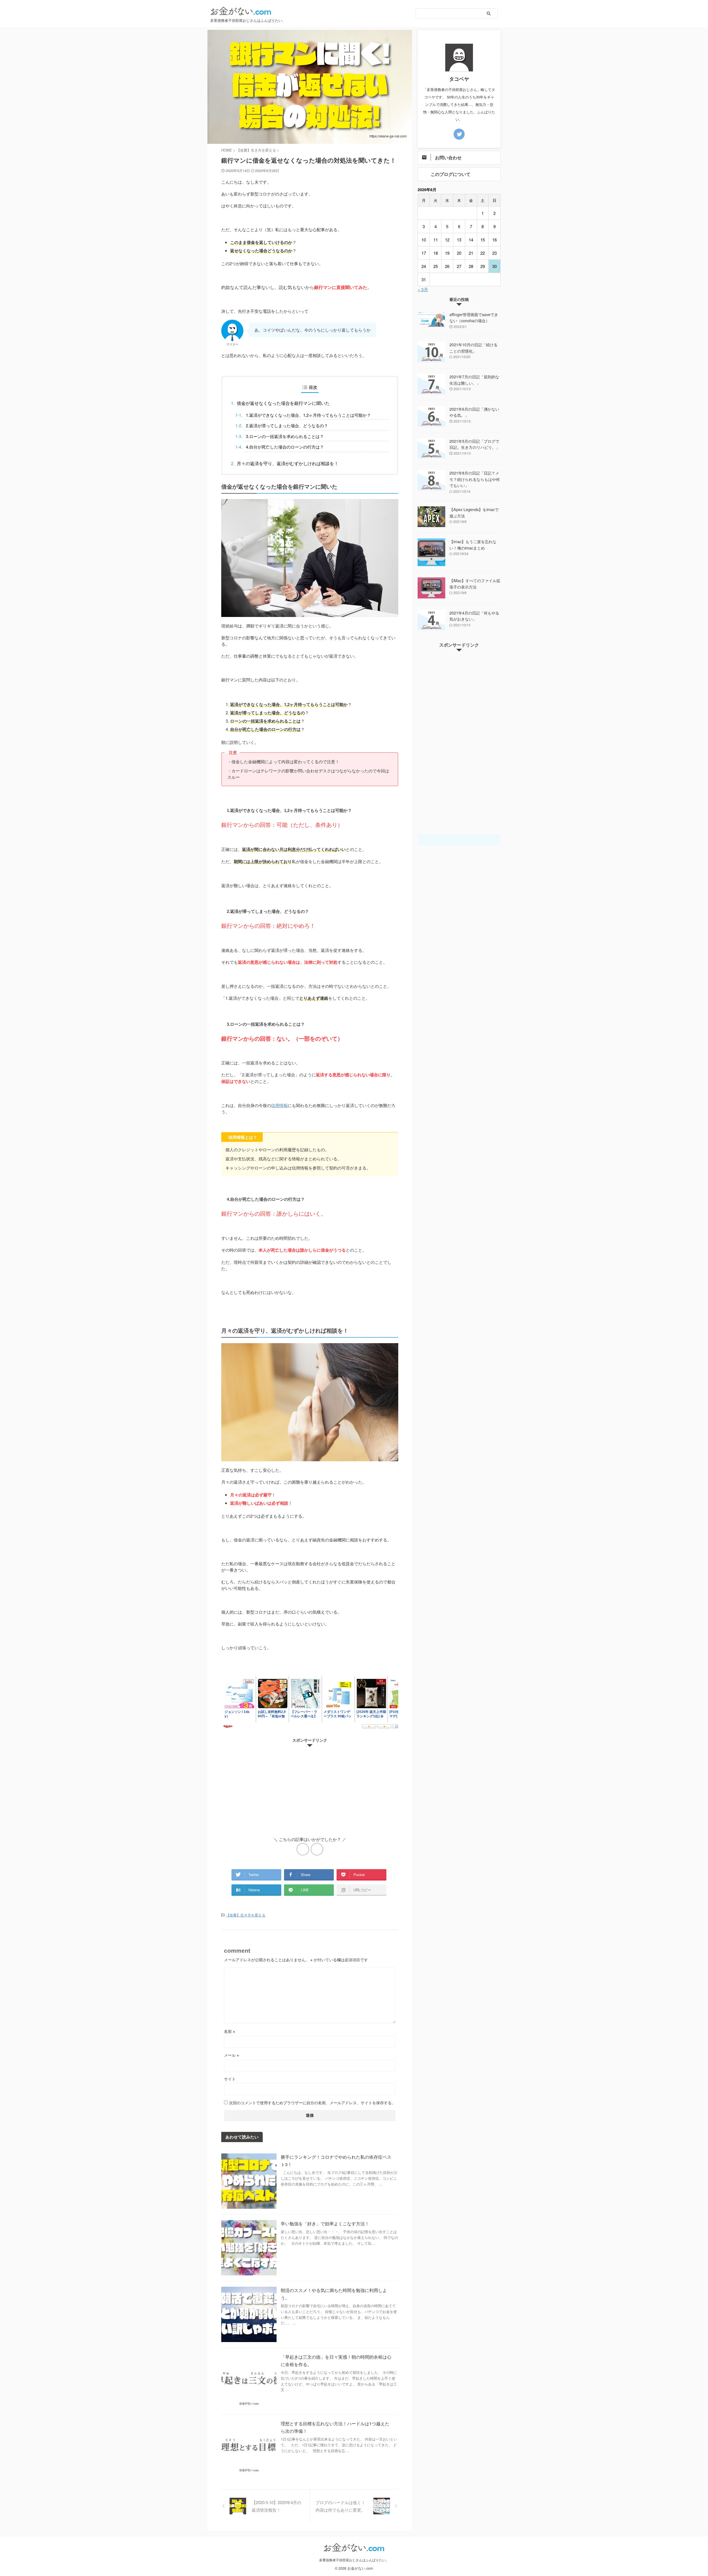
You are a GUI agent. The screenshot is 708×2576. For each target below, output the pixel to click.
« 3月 (423, 289)
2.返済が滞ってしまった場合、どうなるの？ (287, 425)
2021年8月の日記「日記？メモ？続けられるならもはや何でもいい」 (475, 479)
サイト (230, 2079)
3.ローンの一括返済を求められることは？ (285, 436)
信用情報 (279, 1105)
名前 (230, 2031)
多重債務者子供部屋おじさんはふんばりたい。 (354, 2560)
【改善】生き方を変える (246, 1915)
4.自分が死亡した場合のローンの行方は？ (285, 447)
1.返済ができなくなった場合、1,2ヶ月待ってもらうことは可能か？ (308, 415)
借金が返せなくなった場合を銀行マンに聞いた (283, 403)
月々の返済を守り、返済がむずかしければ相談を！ (288, 463)
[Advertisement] (310, 1788)
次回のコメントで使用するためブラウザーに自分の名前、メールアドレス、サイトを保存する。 (312, 2103)
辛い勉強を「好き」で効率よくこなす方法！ (325, 2224)
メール (231, 2055)
